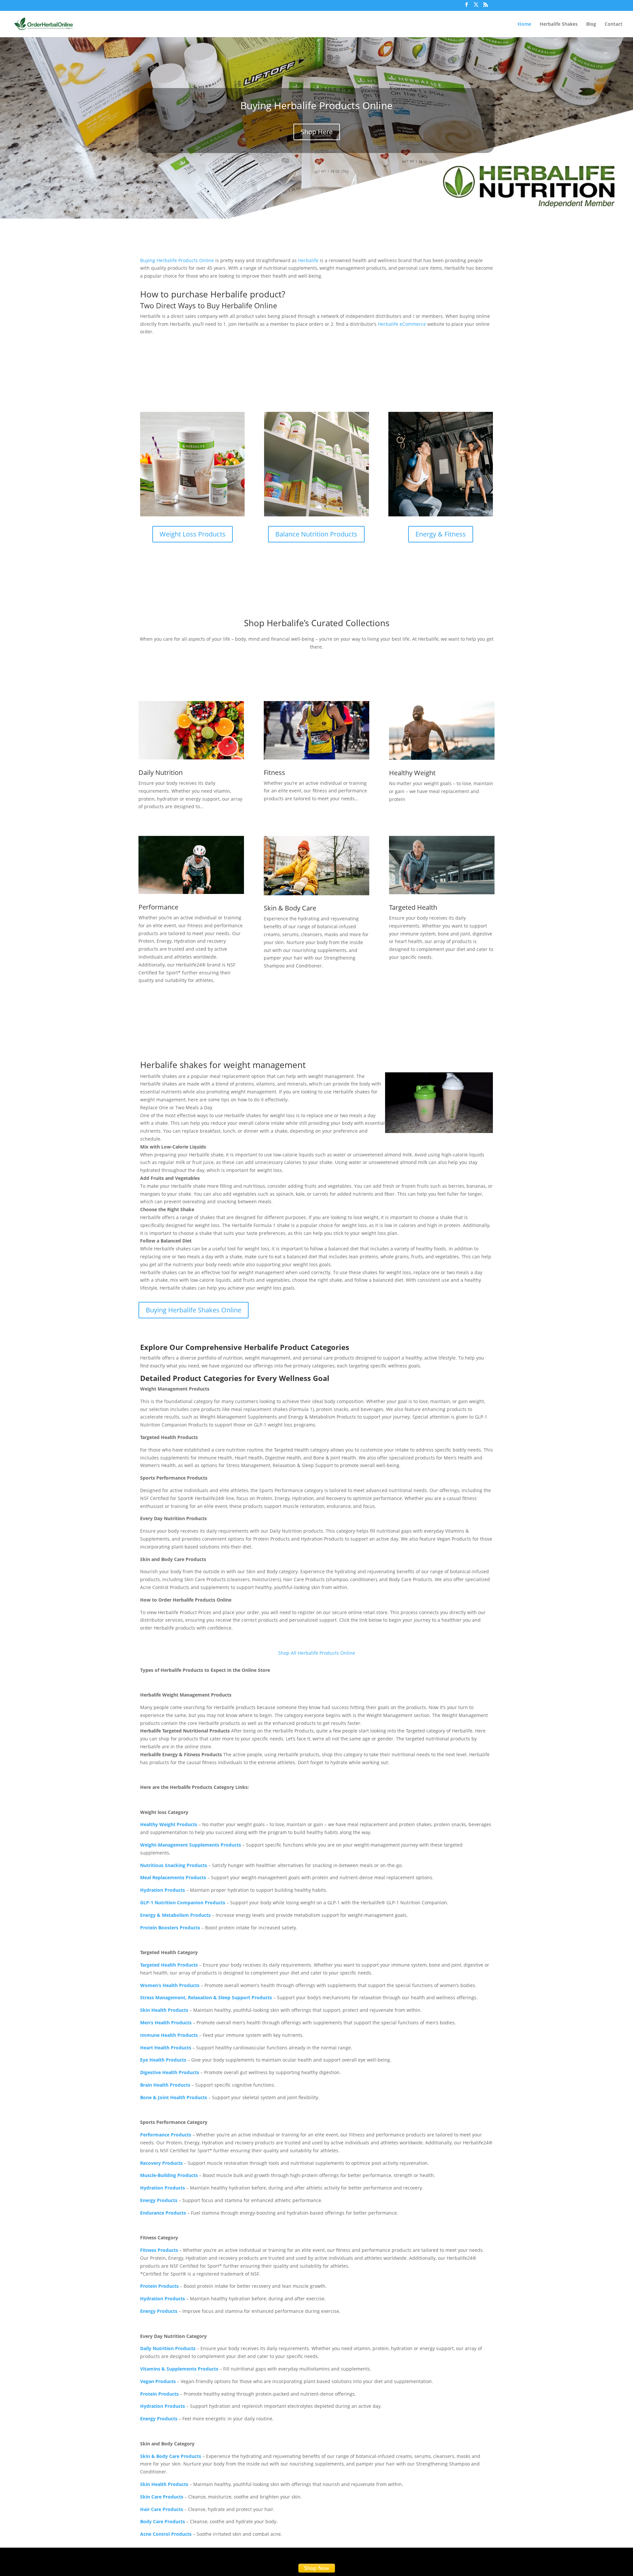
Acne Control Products (166, 2534)
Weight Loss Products (193, 534)
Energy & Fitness (441, 534)
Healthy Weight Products (169, 1824)
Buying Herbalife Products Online (316, 105)
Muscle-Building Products (169, 2175)
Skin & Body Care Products (171, 2456)
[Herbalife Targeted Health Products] (442, 865)
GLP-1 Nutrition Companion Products (183, 1902)
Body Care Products (163, 2521)
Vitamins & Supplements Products (179, 2369)
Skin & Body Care (290, 908)
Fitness (274, 772)
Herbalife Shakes (559, 24)
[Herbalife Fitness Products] (316, 730)
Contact (614, 24)
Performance (158, 907)
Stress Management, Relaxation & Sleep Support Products (206, 1997)
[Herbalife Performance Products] (191, 865)
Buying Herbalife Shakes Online (194, 1310)
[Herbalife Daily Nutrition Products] (191, 730)
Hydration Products (163, 1890)
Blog (591, 24)
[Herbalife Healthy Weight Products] (442, 731)
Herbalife (308, 260)
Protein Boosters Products (170, 1928)
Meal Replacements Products (173, 1877)
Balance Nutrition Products (316, 534)
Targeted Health (413, 907)
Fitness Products (159, 2250)
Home (524, 24)
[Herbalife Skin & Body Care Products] (316, 866)
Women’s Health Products (170, 1985)
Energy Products (159, 2200)
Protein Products (159, 2394)
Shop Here (317, 132)
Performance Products (166, 2135)
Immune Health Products (169, 2035)
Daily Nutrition (161, 772)
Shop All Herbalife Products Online (317, 1653)
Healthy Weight (412, 773)
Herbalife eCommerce (402, 324)
